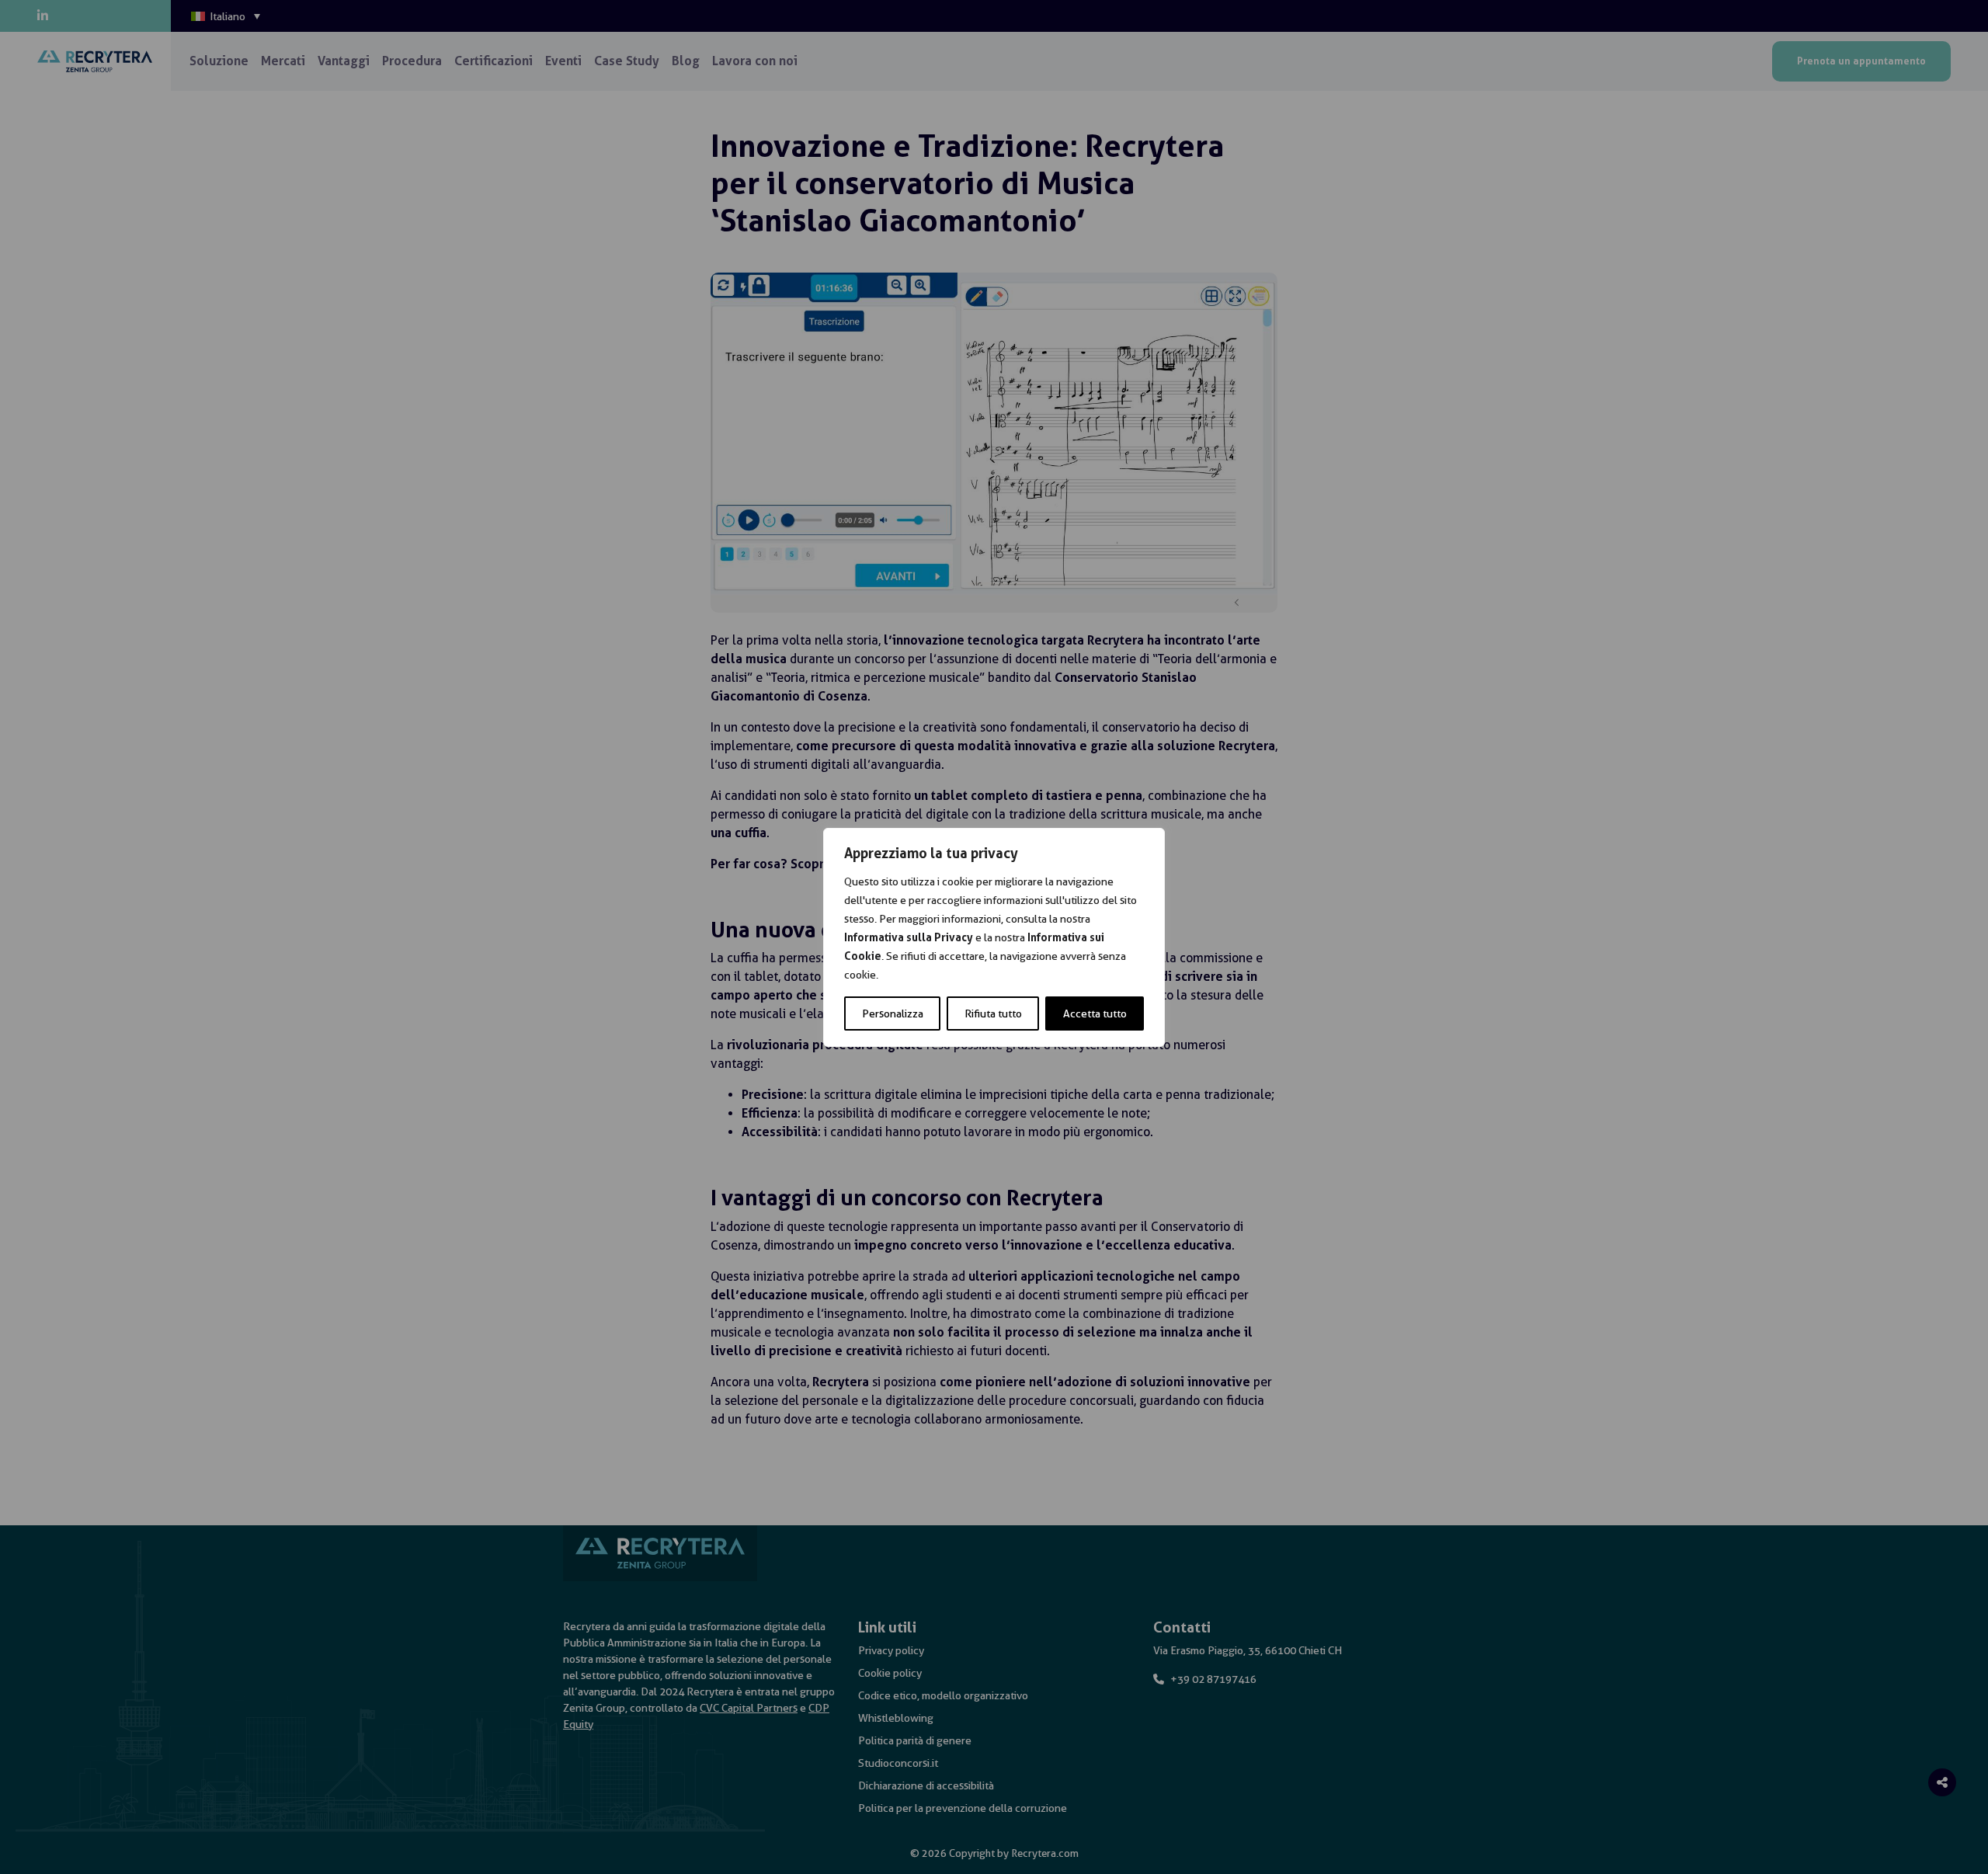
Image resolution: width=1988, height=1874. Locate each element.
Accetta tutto (1095, 1013)
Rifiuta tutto (993, 1013)
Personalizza (893, 1013)
